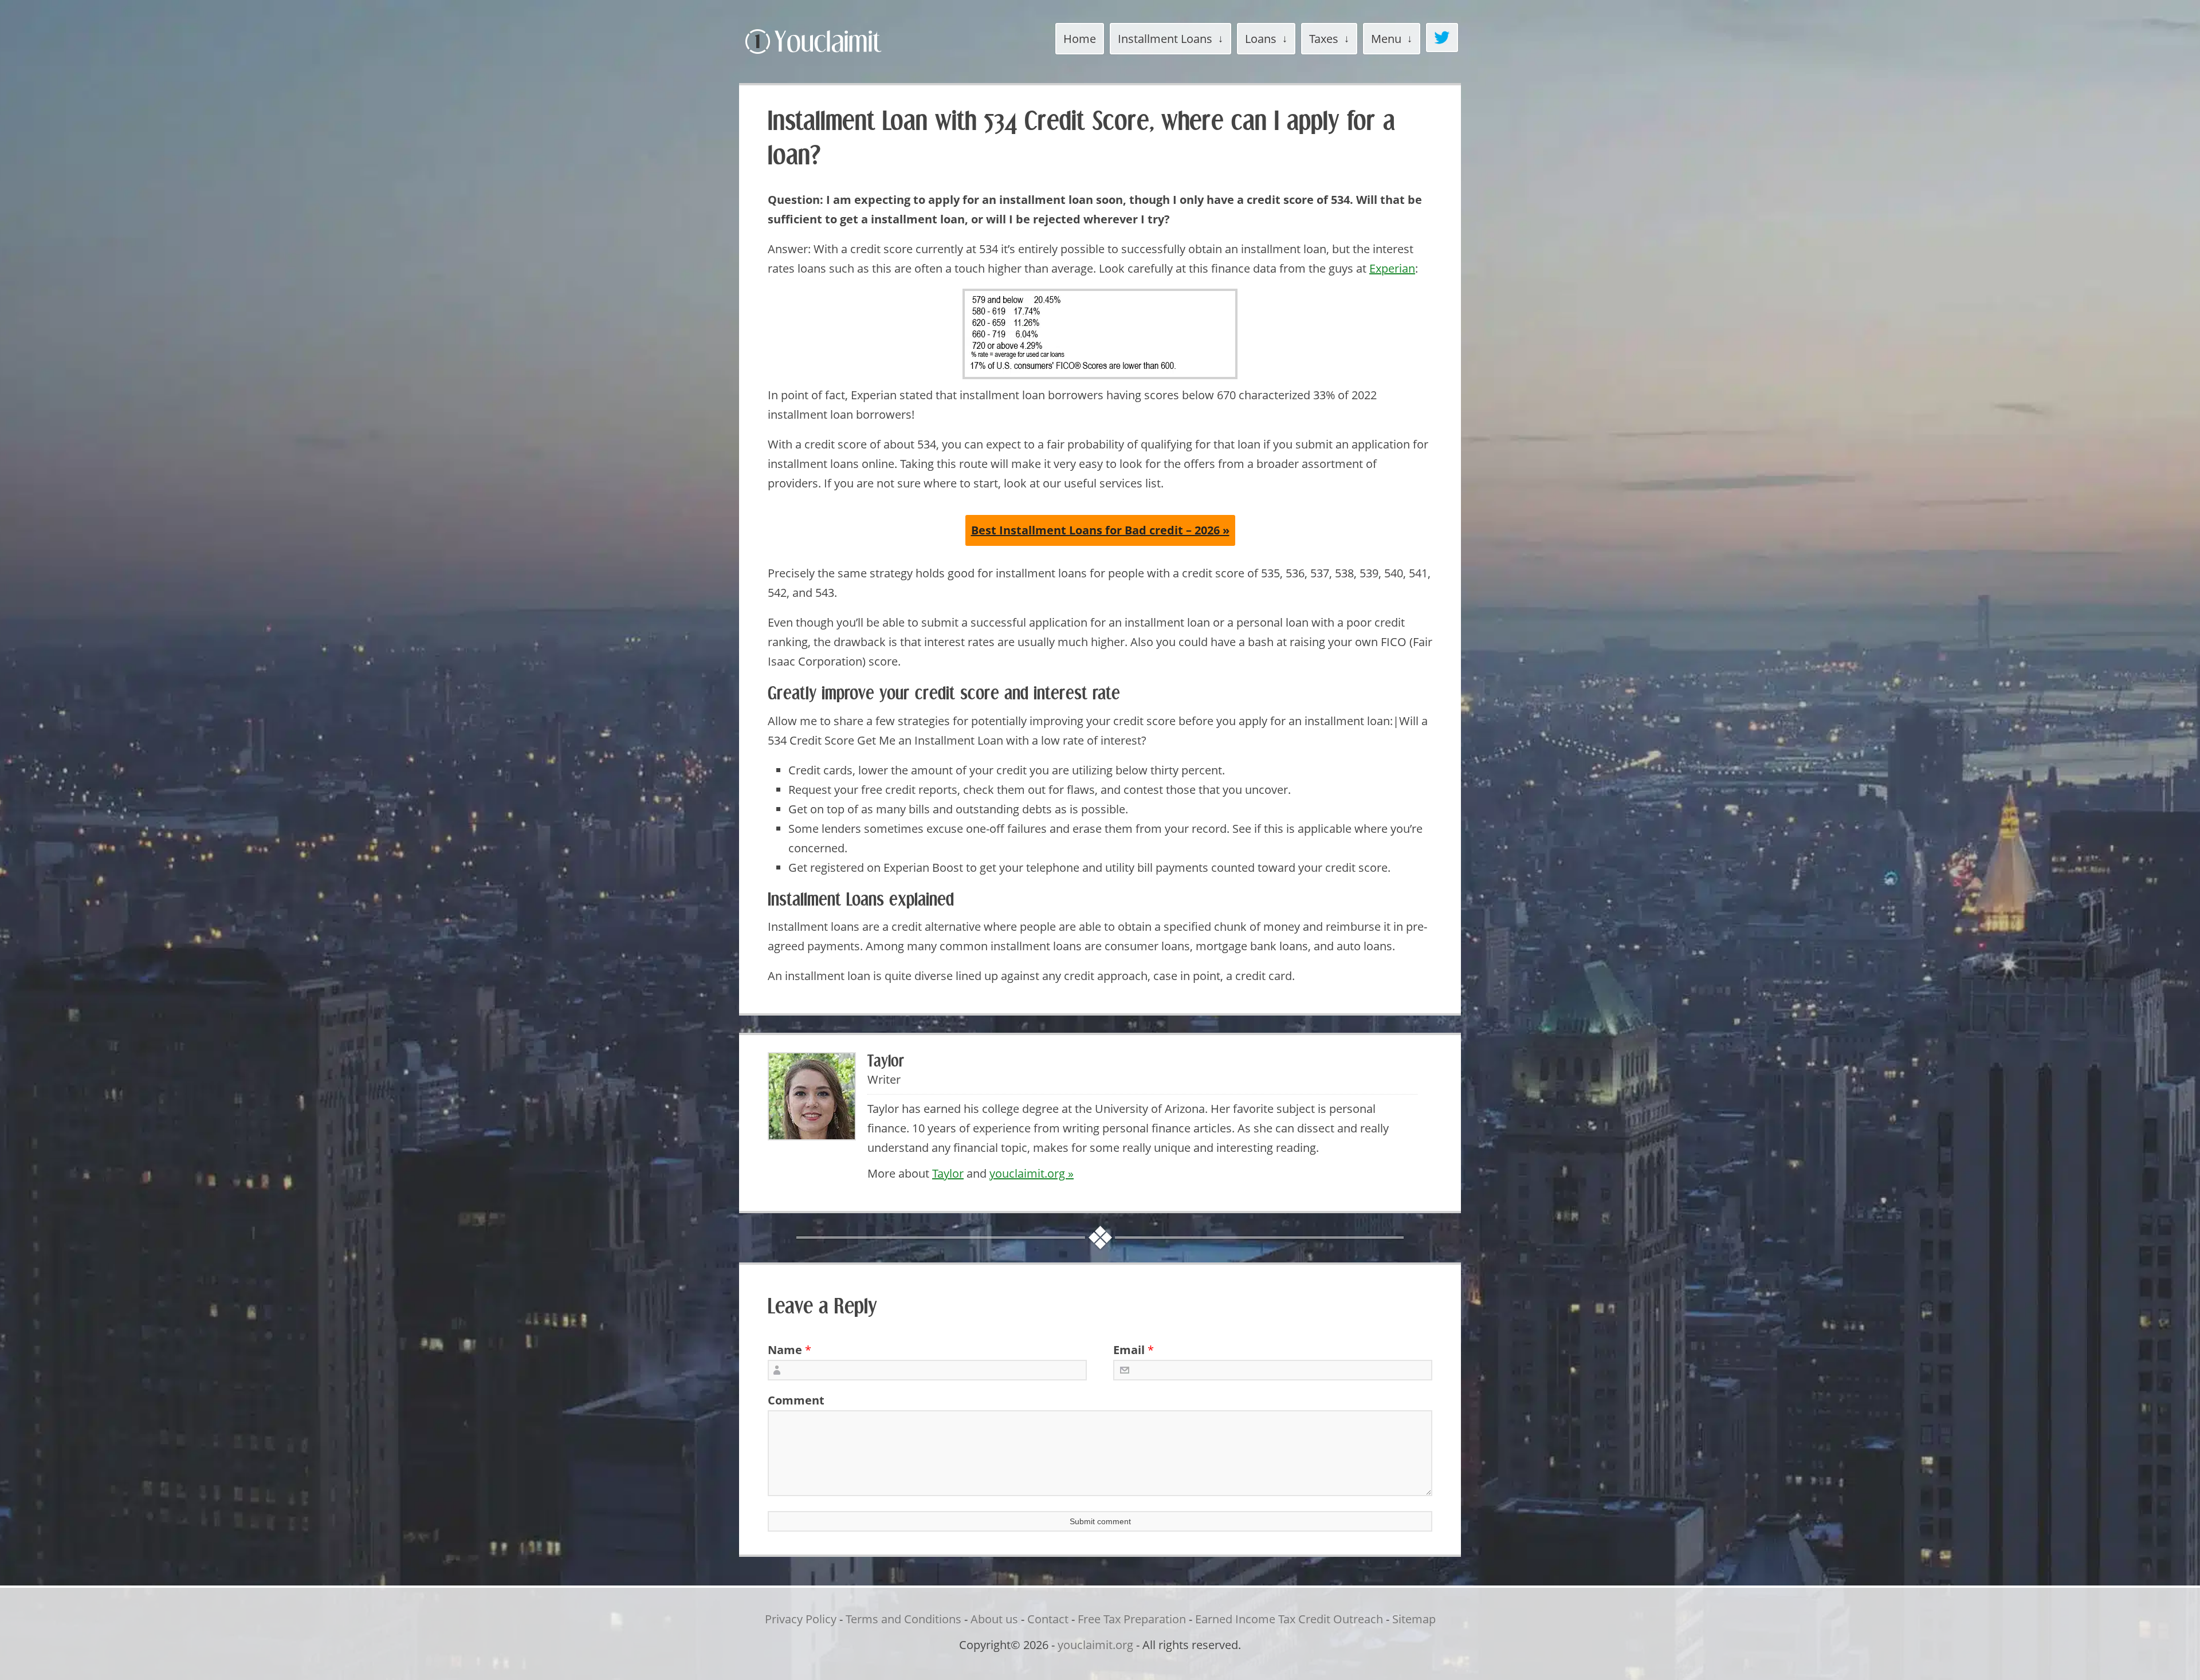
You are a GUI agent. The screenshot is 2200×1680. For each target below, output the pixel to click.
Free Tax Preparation (1132, 1619)
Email (1129, 1350)
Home (1080, 39)
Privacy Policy (801, 1619)
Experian (1392, 268)
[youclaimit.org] (833, 56)
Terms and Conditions (903, 1619)
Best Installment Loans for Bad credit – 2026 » (1100, 530)
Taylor (948, 1173)
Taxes (1324, 39)
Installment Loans (1165, 39)
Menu (1386, 39)
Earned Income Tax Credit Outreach (1289, 1619)
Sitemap (1414, 1619)
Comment (792, 1400)
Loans (1261, 39)
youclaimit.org (1095, 1645)
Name (785, 1350)
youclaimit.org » (1032, 1173)
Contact (1048, 1619)
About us (994, 1619)
